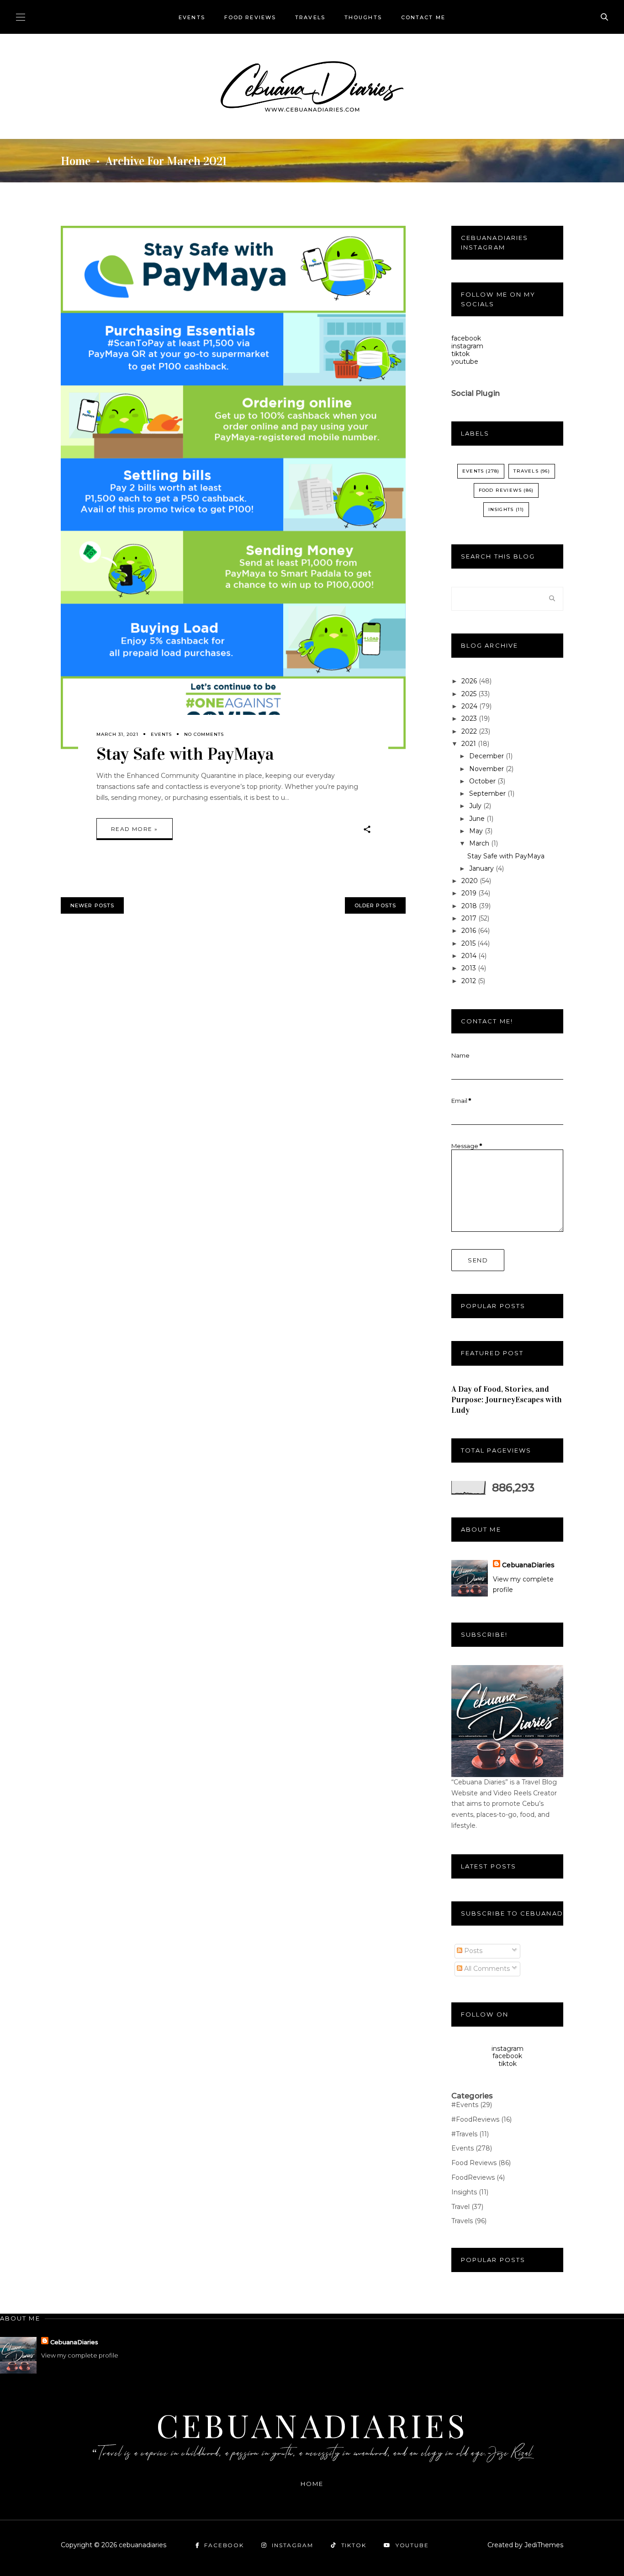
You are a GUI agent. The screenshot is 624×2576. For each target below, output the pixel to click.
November (487, 769)
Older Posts (375, 905)
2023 (470, 719)
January (482, 868)
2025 (470, 694)
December (487, 756)
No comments (204, 734)
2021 (470, 744)
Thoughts (363, 17)
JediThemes (544, 2545)
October (483, 781)
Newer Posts (92, 905)
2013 (470, 968)
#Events (472, 2105)
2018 (470, 906)
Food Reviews (250, 17)
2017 (470, 918)
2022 (470, 731)
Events (192, 17)
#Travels (470, 2134)
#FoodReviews (481, 2119)
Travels (310, 17)
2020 (471, 881)
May (477, 831)
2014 (470, 956)
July (476, 806)
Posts (472, 1951)
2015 (469, 943)
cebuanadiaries (312, 2425)
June (478, 819)
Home (76, 161)
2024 (470, 706)
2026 (470, 681)
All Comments (486, 1969)
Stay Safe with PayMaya (185, 754)
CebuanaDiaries (528, 1565)
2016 (470, 931)
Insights (501, 509)
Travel (467, 2207)
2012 (470, 981)
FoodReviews (478, 2177)
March (480, 843)
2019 (470, 893)
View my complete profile (80, 2355)
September (488, 793)
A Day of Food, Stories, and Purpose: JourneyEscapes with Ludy (507, 1400)
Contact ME (423, 17)
